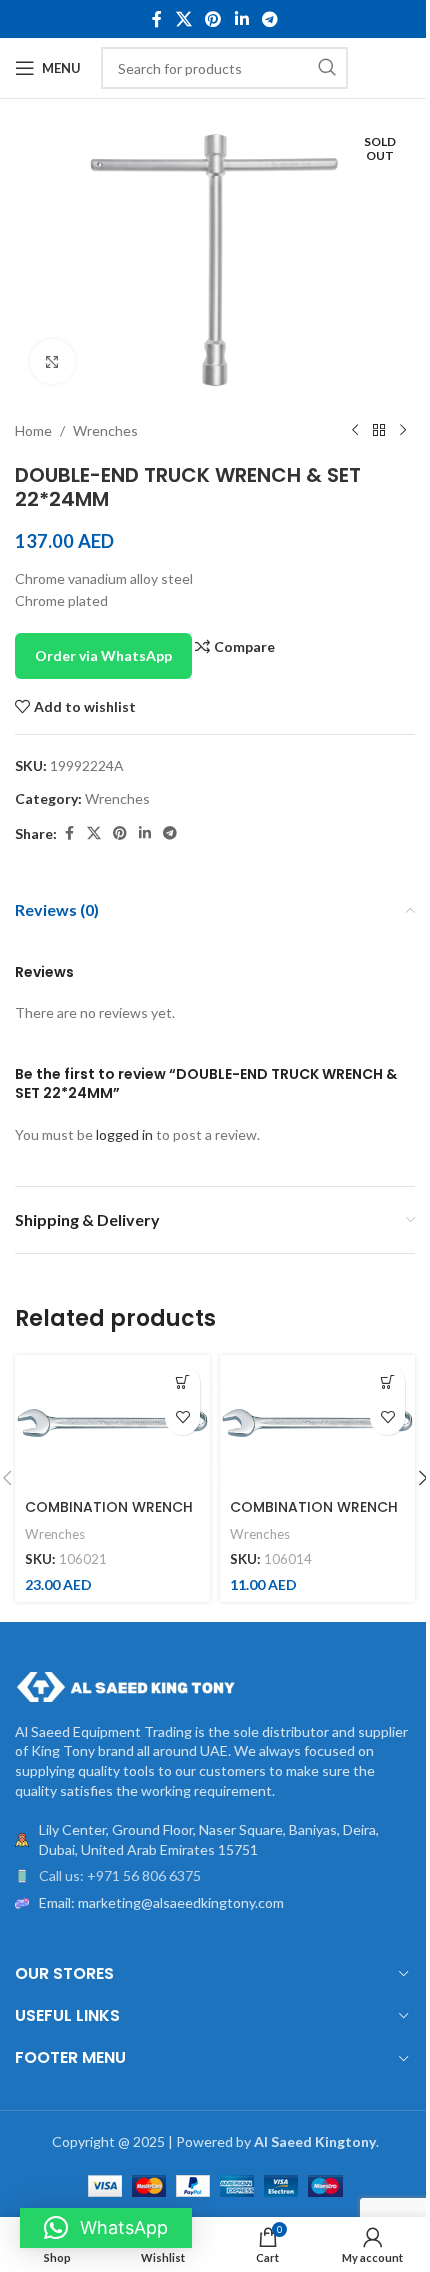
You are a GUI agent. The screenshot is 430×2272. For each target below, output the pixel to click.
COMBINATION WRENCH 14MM (314, 1517)
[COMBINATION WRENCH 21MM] (112, 1423)
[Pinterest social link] (213, 19)
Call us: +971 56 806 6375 (120, 1875)
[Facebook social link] (157, 19)
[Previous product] (355, 431)
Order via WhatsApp (103, 655)
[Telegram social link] (269, 19)
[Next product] (403, 431)
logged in (124, 1134)
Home (33, 430)
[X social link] (183, 19)
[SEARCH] (327, 68)
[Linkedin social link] (241, 19)
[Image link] (125, 1684)
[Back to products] (379, 431)
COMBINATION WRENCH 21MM (109, 1517)
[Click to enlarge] (52, 361)
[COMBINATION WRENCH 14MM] (317, 1423)
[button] (182, 1382)
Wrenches (105, 430)
